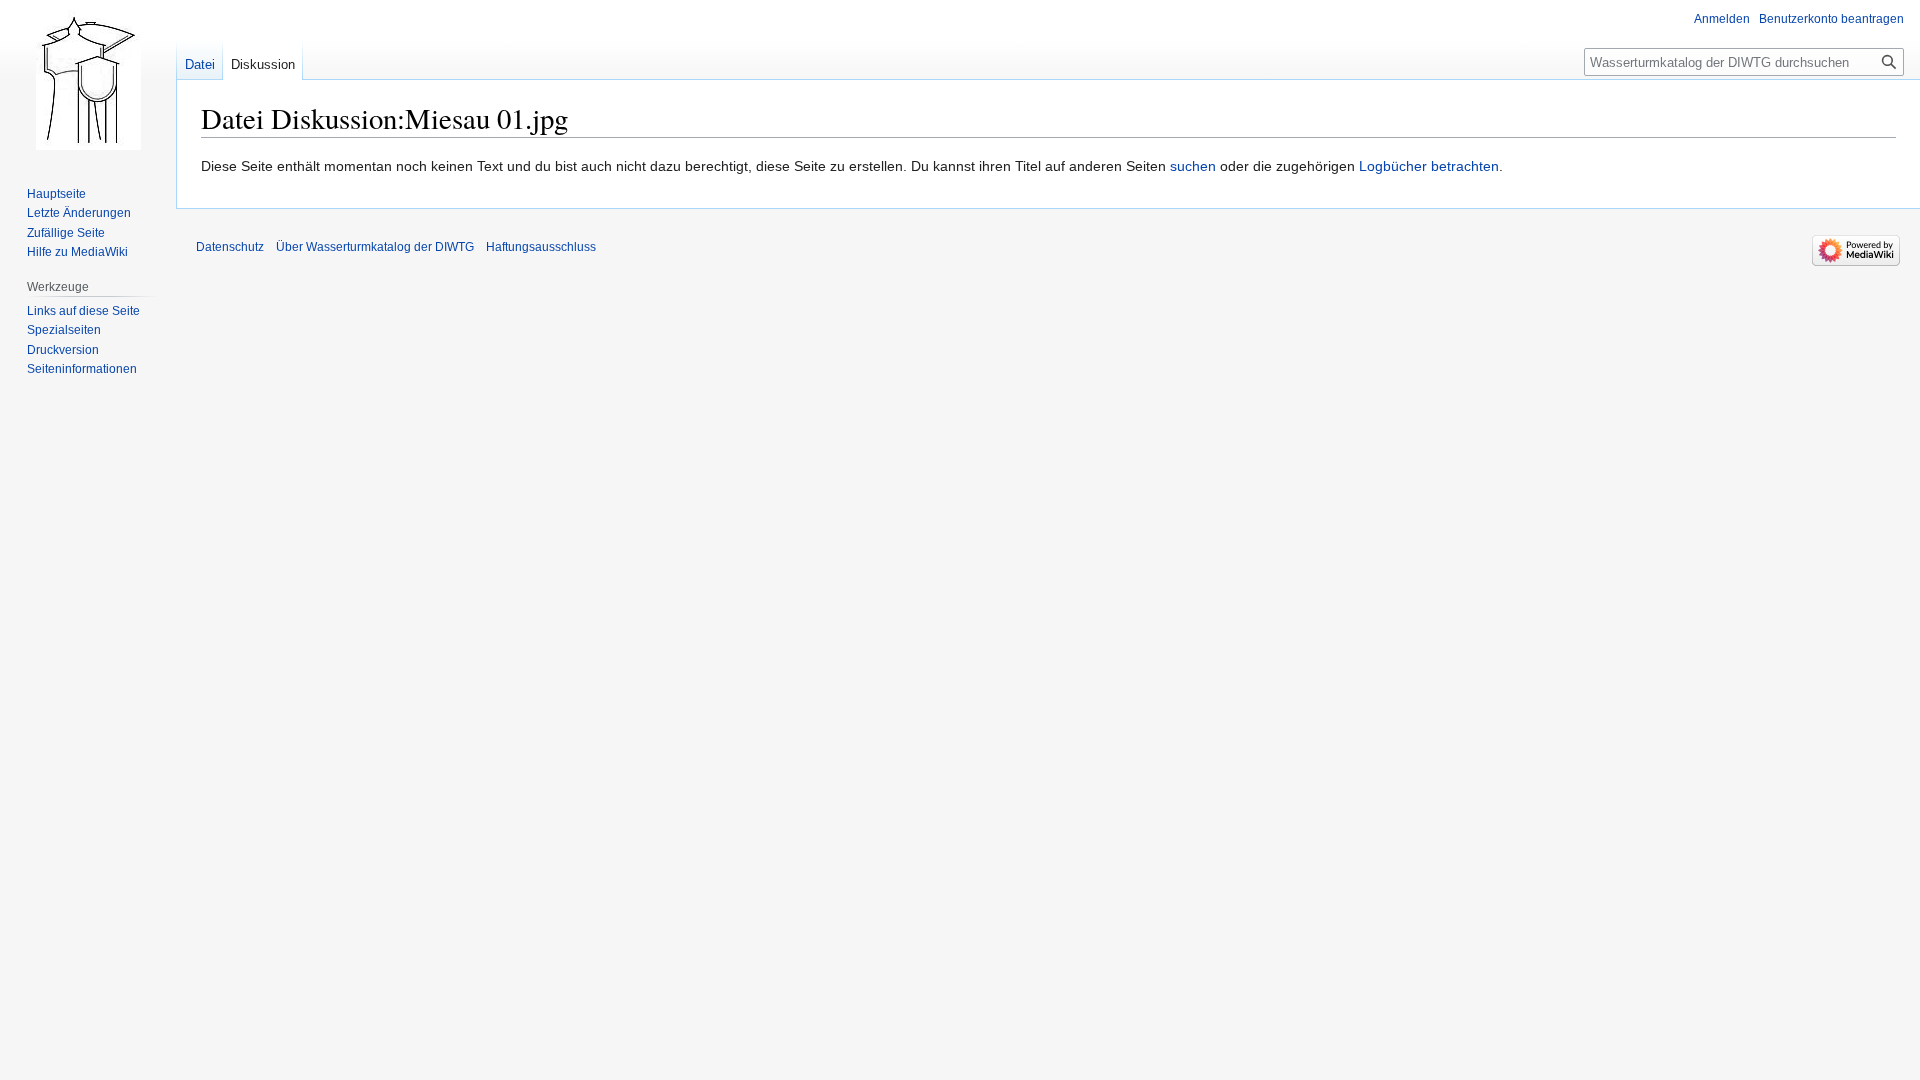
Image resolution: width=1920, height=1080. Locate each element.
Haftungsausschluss (541, 247)
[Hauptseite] (88, 80)
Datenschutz (230, 247)
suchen (1193, 166)
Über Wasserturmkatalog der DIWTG (375, 247)
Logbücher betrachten (1429, 166)
